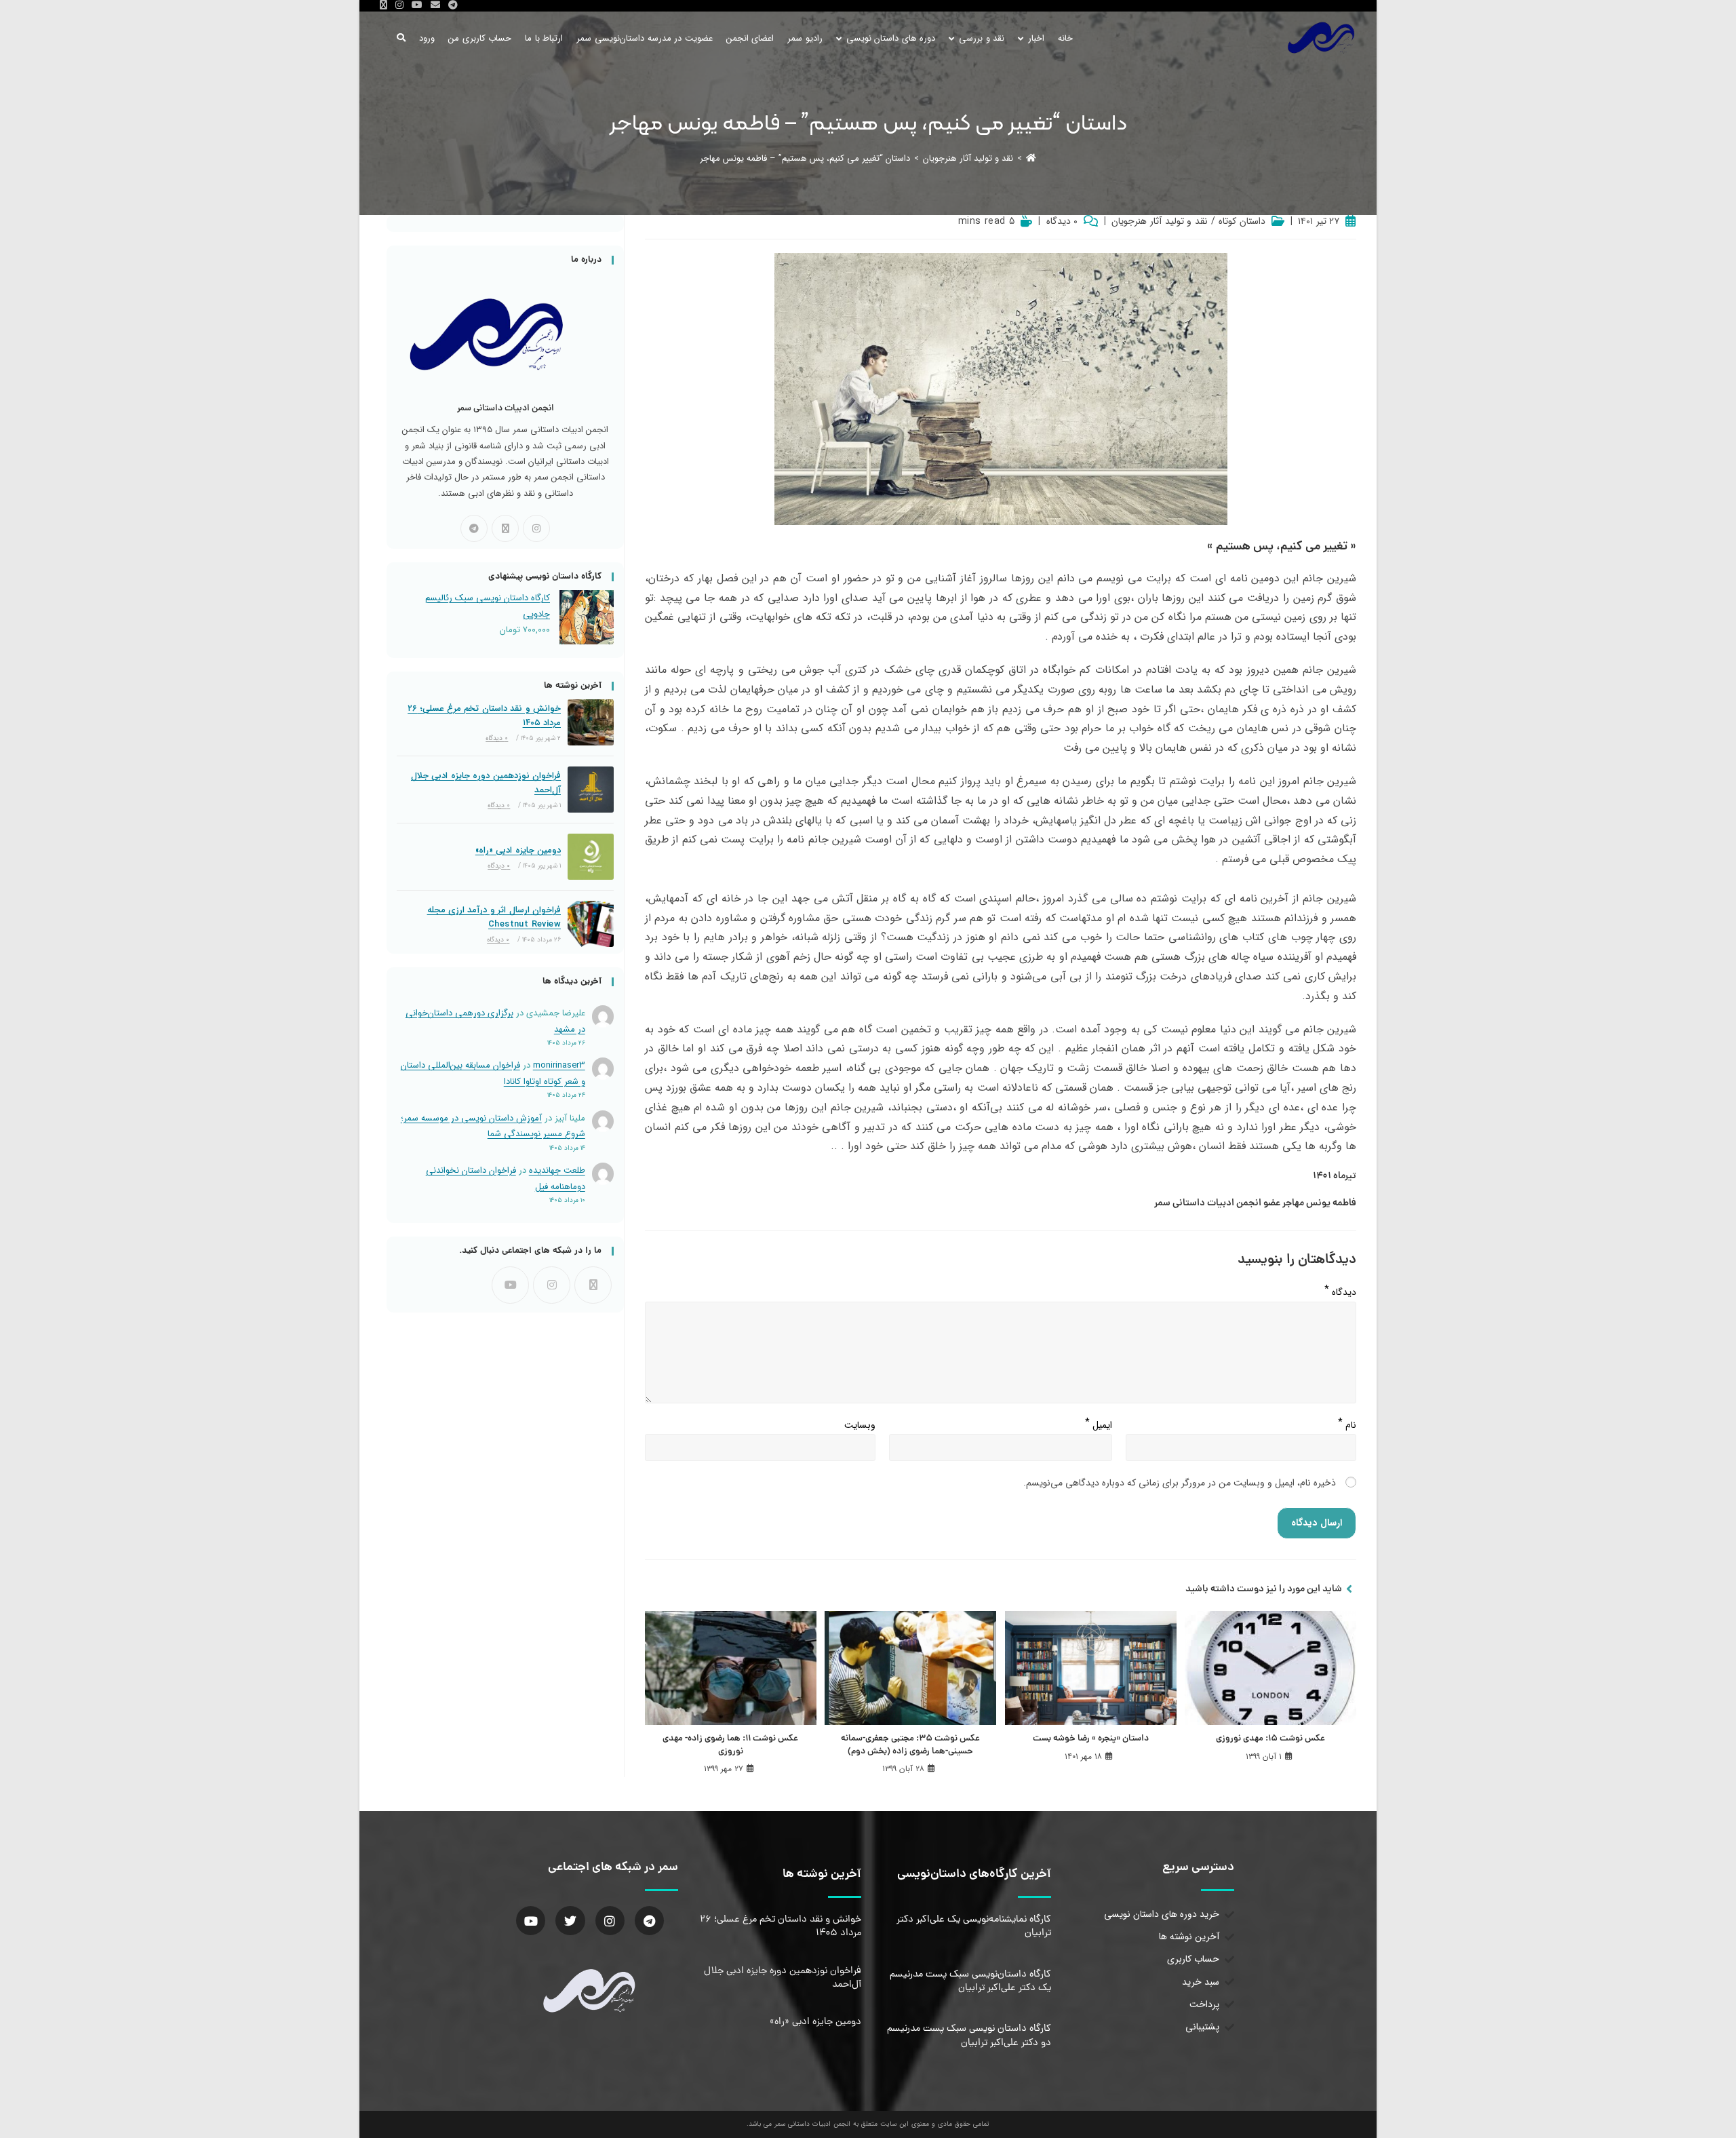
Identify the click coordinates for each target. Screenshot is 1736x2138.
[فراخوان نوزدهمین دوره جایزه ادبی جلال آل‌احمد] (591, 790)
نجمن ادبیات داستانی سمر (1206, 1203)
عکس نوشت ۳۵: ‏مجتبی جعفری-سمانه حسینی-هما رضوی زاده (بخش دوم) (910, 1745)
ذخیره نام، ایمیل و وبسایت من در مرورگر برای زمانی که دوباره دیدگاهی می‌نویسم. (1180, 1483)
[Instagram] (536, 528)
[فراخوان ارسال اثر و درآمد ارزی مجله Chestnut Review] (591, 924)
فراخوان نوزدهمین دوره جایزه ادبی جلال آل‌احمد (486, 783)
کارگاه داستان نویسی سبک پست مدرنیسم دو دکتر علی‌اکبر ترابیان (969, 2036)
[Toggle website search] (401, 38)
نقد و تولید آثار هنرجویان (1159, 222)
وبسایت (860, 1425)
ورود (427, 38)
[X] (505, 528)
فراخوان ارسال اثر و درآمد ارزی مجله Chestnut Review (494, 917)
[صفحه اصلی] (1031, 158)
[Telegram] (474, 528)
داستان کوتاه (1242, 222)
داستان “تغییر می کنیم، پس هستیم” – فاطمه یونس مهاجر (805, 158)
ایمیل (1099, 1422)
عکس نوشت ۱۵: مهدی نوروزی (1270, 1739)
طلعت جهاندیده (557, 1170)
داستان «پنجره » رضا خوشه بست (1091, 1739)
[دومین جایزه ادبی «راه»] (591, 857)
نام (1347, 1422)
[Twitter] (570, 1921)
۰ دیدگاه (1062, 222)
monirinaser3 (559, 1065)
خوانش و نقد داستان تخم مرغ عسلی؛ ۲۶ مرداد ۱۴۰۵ (484, 716)
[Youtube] (510, 1285)
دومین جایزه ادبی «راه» (518, 850)
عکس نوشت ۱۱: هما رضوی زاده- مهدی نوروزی (730, 1745)
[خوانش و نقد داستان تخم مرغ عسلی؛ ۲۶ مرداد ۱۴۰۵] (591, 722)
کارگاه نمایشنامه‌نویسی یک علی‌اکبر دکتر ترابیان (974, 1926)
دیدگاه (1340, 1289)
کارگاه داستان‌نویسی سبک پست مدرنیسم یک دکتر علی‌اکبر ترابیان (970, 1981)
